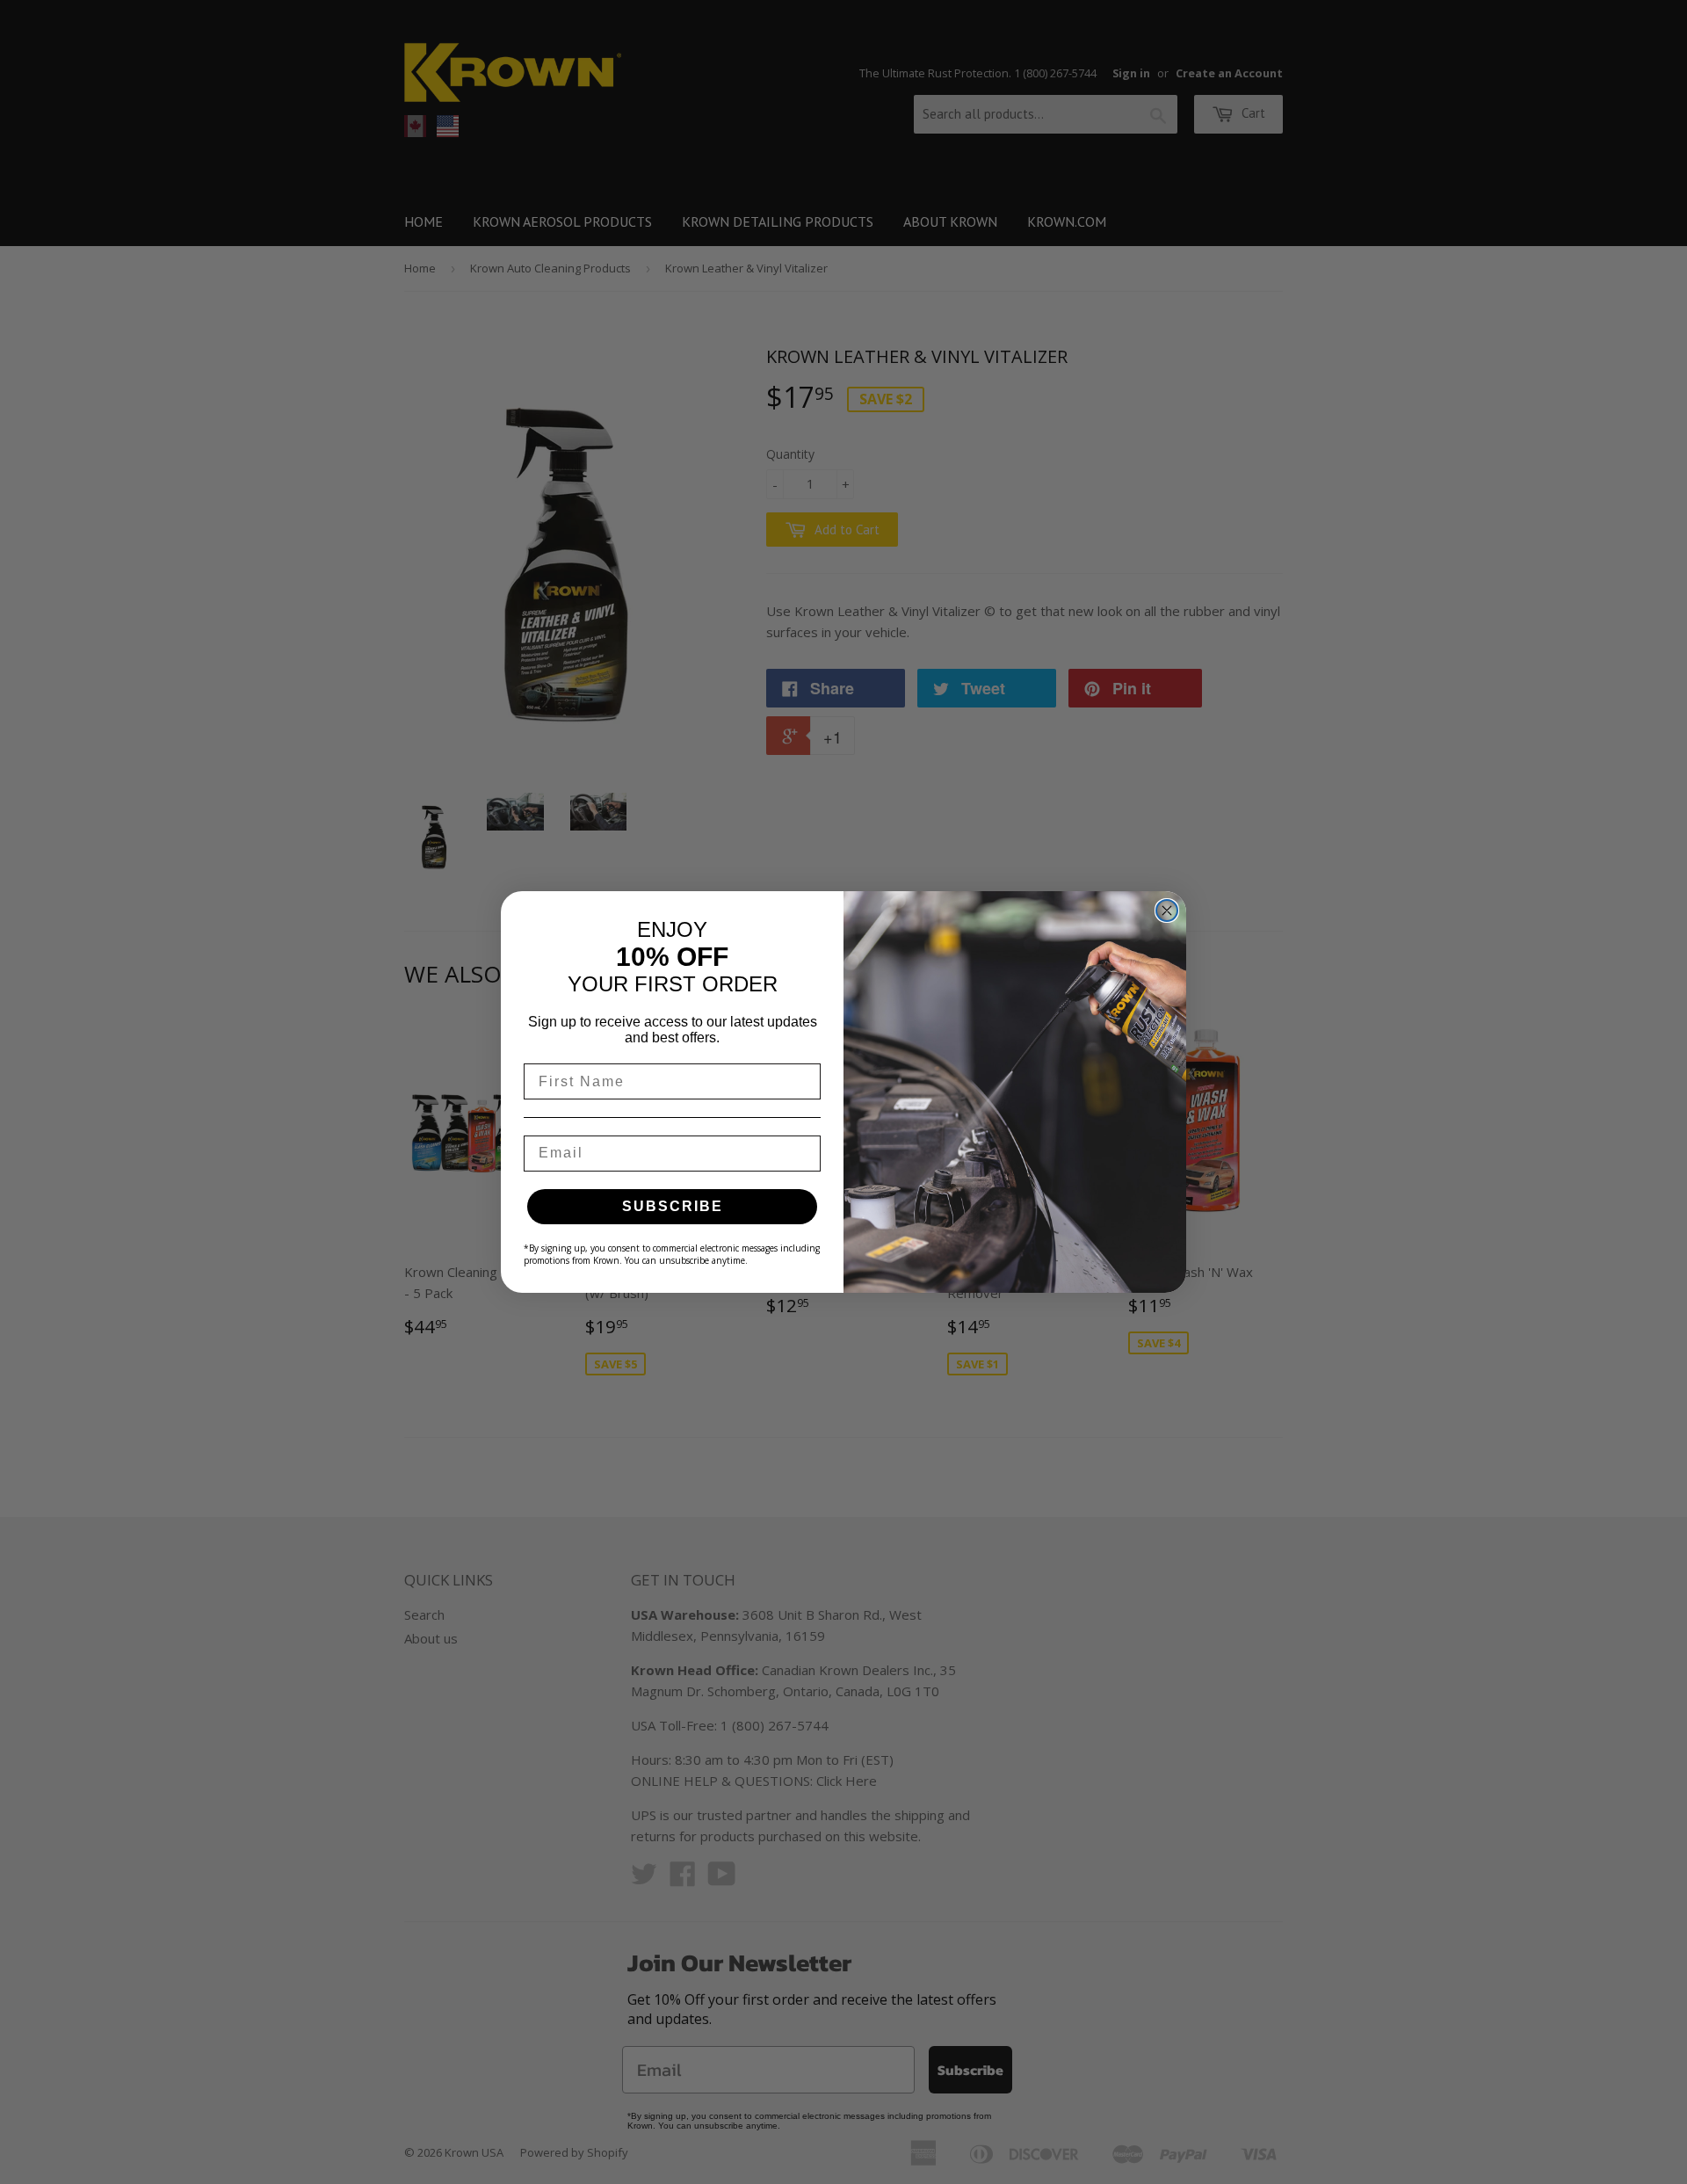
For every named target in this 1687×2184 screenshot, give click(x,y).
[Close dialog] (1167, 911)
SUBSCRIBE (673, 1206)
